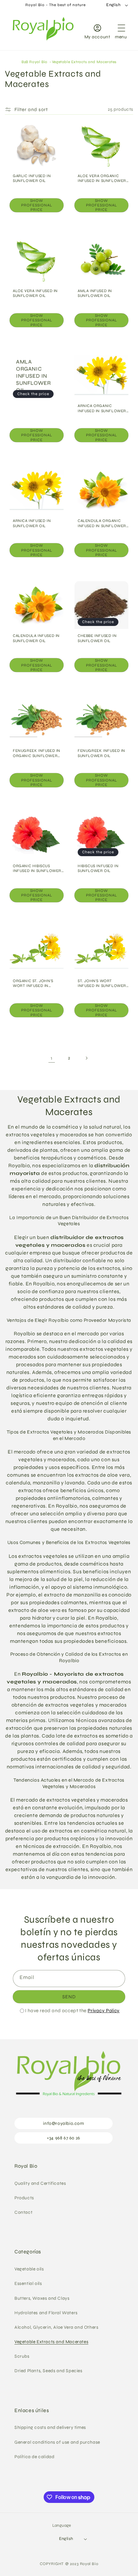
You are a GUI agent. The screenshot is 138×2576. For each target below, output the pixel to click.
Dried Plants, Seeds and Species (48, 2371)
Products (24, 2198)
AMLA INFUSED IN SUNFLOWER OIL (95, 293)
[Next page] (86, 1058)
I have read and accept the (72, 2011)
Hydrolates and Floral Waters (46, 2313)
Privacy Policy (103, 2011)
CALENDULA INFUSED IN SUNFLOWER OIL (36, 638)
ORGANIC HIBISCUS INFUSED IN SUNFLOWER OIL (37, 869)
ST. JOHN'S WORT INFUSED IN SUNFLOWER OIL (102, 984)
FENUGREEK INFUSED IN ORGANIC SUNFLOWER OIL (37, 753)
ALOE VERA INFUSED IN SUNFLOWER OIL (35, 293)
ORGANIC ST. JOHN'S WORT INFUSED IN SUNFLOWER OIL (33, 984)
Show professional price (37, 205)
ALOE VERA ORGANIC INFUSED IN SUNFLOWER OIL (102, 179)
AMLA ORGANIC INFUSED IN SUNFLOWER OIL (33, 376)
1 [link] (52, 1058)
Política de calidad (34, 2457)
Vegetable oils (29, 2269)
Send (69, 1997)
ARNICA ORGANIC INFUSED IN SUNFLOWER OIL (102, 408)
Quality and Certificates (40, 2183)
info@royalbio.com (63, 2123)
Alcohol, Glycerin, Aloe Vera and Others (56, 2327)
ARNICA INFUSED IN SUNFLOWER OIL (32, 523)
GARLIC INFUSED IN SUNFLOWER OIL (32, 178)
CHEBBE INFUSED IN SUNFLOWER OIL (97, 638)
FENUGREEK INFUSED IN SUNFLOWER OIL (101, 753)
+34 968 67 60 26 (64, 2138)
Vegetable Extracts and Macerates (84, 62)
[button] (121, 30)
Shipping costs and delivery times (50, 2427)
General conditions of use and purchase (57, 2442)
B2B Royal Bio (34, 62)
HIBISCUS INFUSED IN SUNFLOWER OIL (98, 868)
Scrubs (22, 2356)
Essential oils (28, 2283)
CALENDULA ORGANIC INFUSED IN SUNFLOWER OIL (102, 523)
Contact (23, 2212)
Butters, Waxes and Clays (42, 2298)
